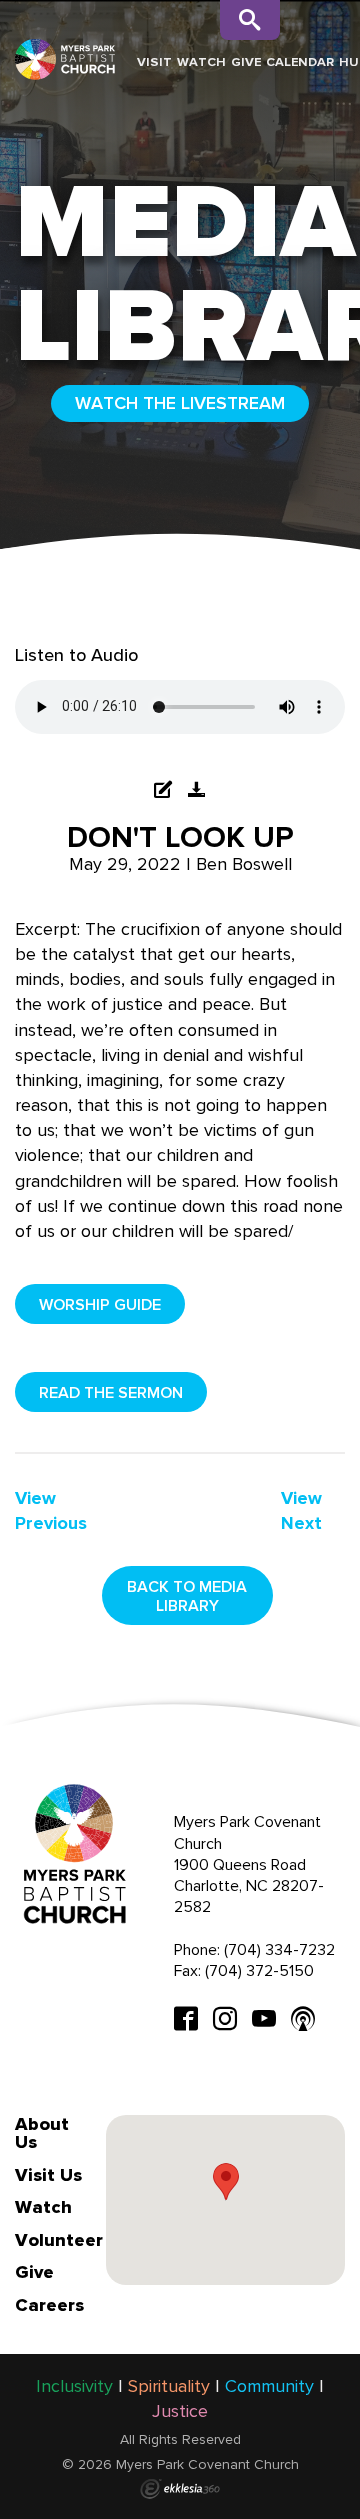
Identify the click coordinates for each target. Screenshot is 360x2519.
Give (246, 61)
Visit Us (48, 2175)
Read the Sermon (111, 1392)
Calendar (300, 61)
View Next (301, 1510)
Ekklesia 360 (180, 2489)
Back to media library (187, 1596)
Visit (154, 61)
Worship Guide (100, 1304)
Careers (49, 2305)
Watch (201, 61)
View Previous (51, 1510)
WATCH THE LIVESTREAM (180, 403)
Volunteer (59, 2240)
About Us (42, 2133)
